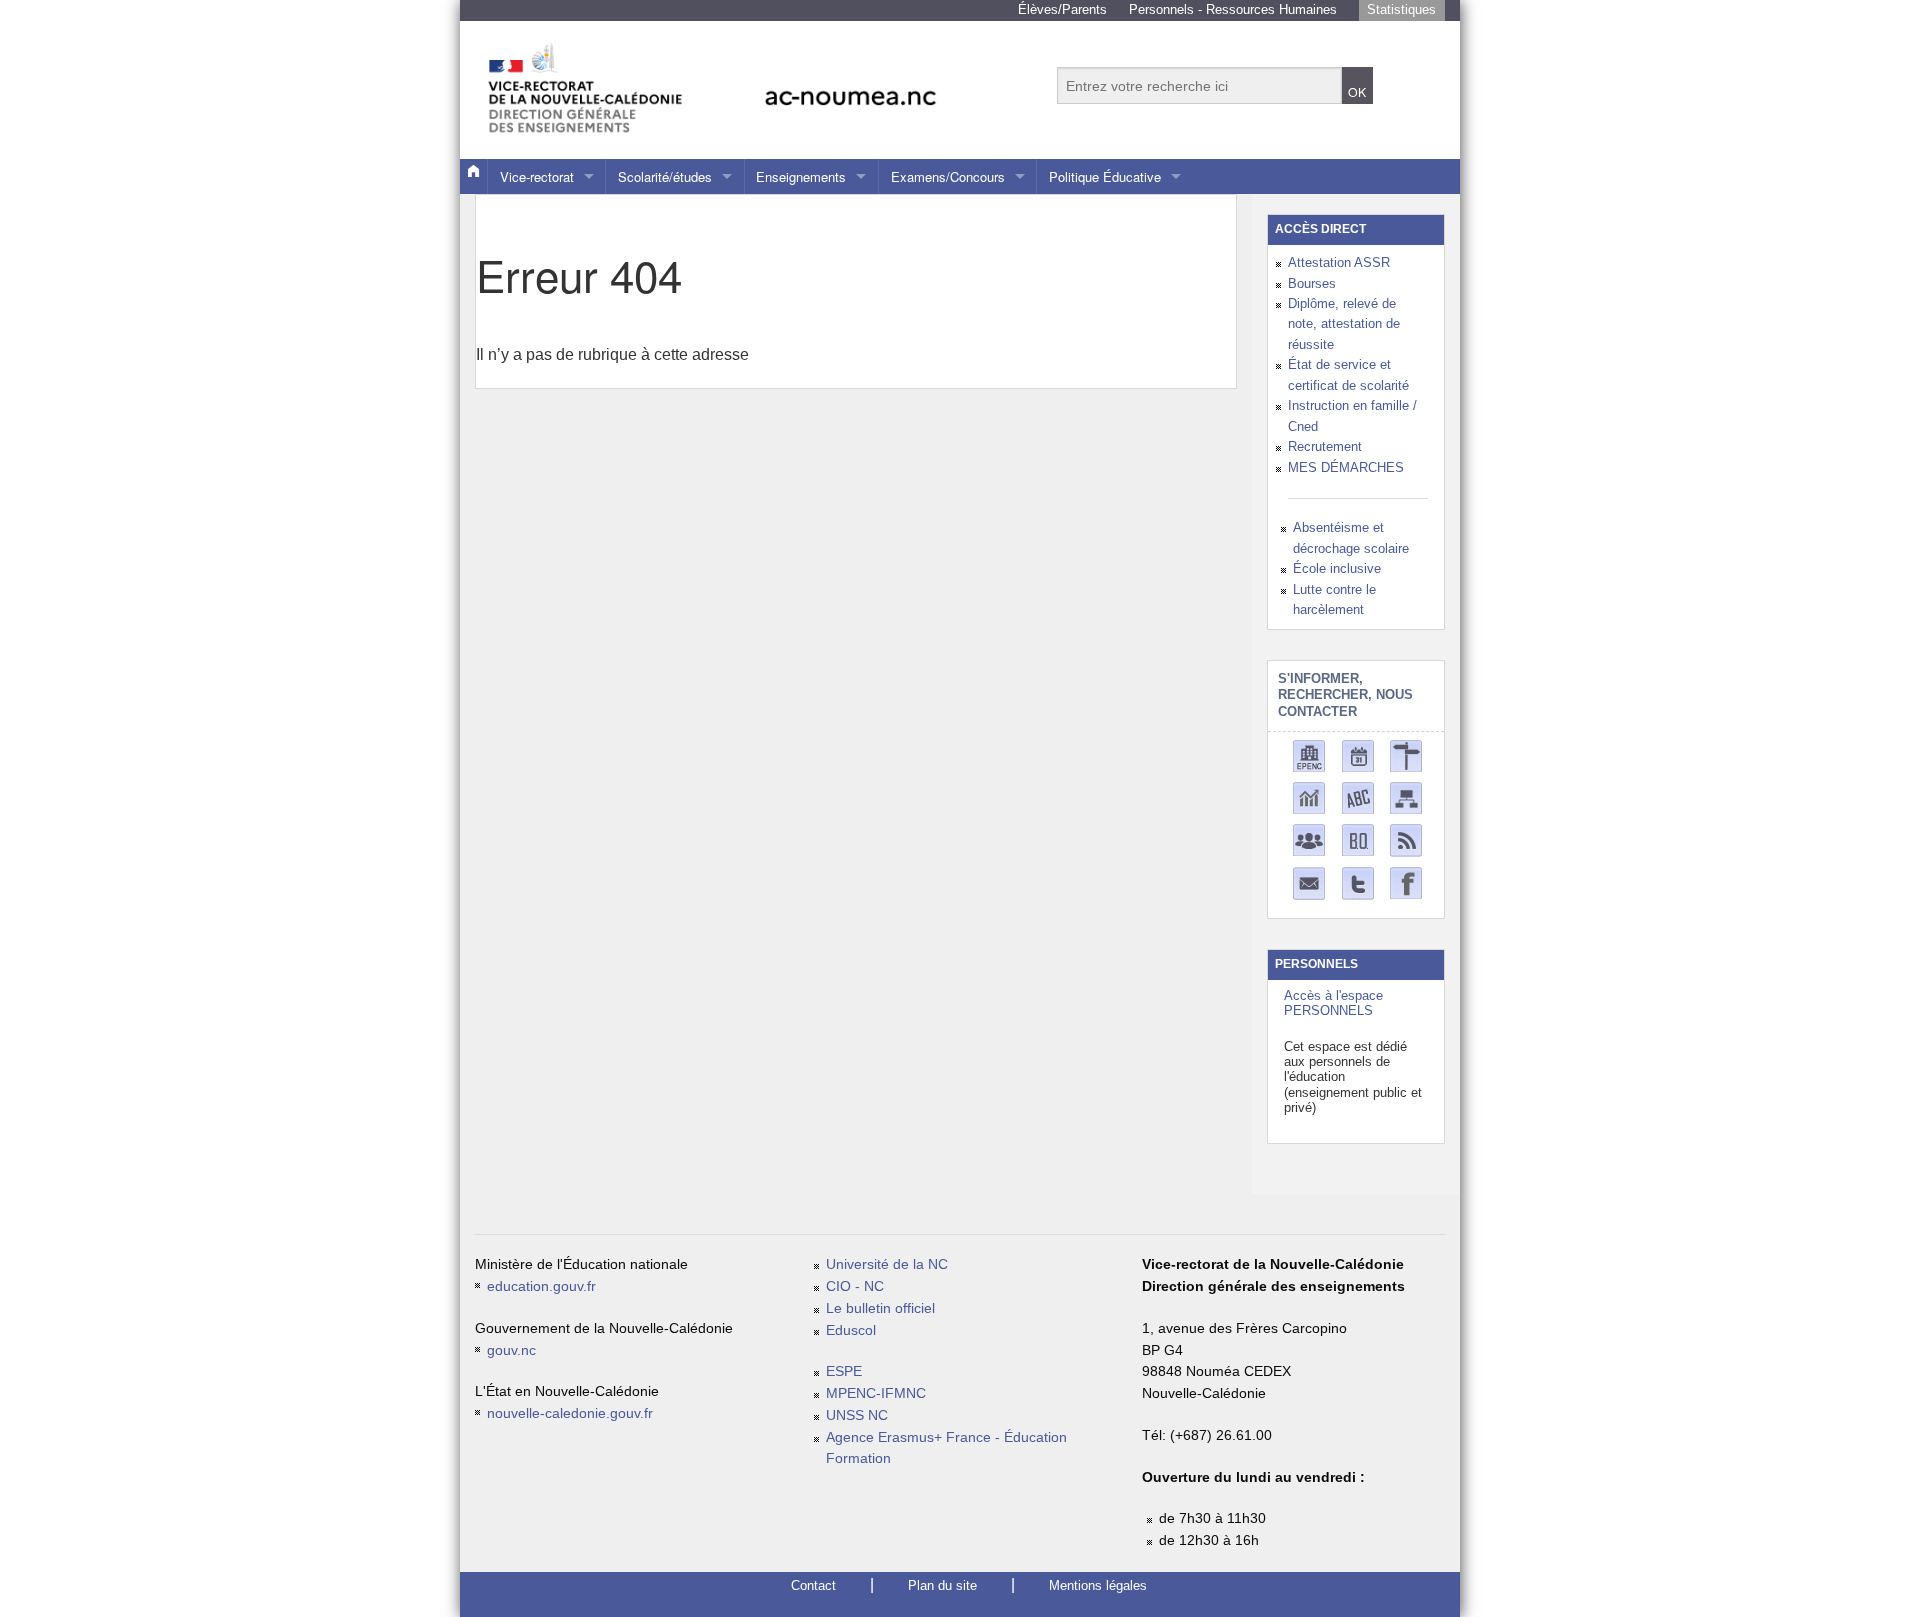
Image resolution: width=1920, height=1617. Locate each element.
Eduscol (851, 1330)
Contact (813, 1585)
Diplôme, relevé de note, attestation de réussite (1344, 324)
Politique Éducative (1105, 176)
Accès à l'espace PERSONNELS (1333, 1003)
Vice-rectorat (537, 176)
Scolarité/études (665, 176)
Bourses (1312, 283)
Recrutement (1325, 446)
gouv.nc (511, 1350)
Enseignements (801, 176)
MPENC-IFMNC (876, 1393)
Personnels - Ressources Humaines (1233, 9)
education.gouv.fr (541, 1286)
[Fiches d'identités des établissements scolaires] (1309, 754)
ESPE (844, 1371)
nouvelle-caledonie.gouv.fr (570, 1413)
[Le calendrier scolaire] (1358, 754)
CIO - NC (855, 1286)
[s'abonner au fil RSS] (1406, 839)
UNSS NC (857, 1415)
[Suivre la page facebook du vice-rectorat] (1406, 881)
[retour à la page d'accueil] (755, 79)
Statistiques (1401, 9)
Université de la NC (887, 1264)
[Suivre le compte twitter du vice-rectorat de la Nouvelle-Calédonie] (1358, 882)
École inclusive (1337, 568)
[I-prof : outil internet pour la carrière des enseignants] (1309, 838)
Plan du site (942, 1585)
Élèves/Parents (1062, 9)
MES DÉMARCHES (1346, 467)
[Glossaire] (1358, 796)
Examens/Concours (948, 176)
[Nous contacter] (1309, 882)
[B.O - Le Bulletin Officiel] (1358, 838)
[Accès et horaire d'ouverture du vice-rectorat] (1406, 754)
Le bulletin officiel (880, 1308)
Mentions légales (1098, 1585)
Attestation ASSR (1339, 262)
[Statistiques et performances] (1309, 796)
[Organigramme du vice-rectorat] (1406, 796)
